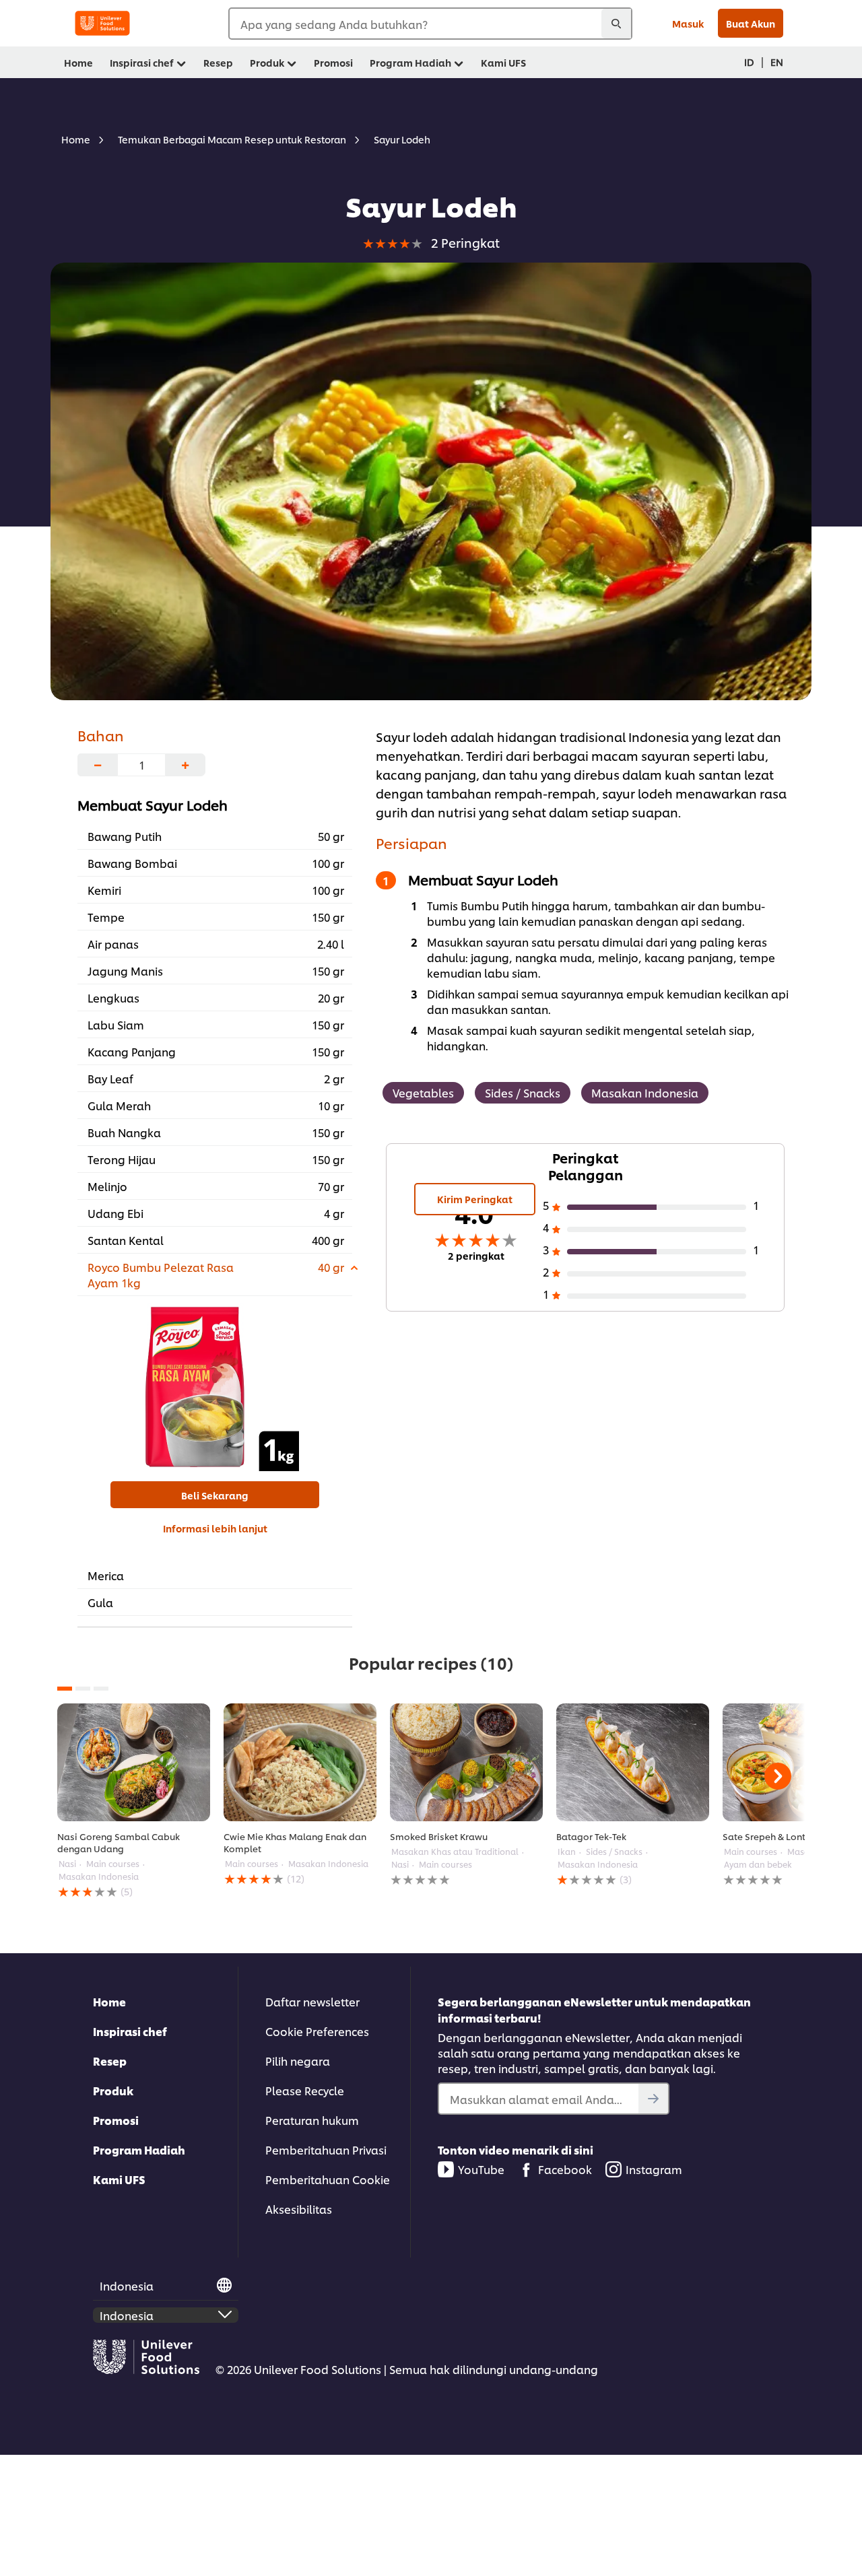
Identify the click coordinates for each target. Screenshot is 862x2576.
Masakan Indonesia (645, 1092)
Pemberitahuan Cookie (328, 2179)
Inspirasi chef (130, 2031)
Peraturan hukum (312, 2120)
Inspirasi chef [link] (142, 62)
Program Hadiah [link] (410, 62)
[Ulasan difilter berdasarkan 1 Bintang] (657, 1296)
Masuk (688, 23)
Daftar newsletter (312, 2001)
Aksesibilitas (299, 2209)
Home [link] (78, 62)
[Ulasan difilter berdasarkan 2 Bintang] (657, 1274)
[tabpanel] (134, 1801)
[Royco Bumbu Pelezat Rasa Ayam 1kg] (215, 1387)
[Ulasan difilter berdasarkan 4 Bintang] (657, 1229)
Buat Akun (751, 23)
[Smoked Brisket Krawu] (466, 1762)
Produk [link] (267, 62)
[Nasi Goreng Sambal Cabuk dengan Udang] (134, 1762)
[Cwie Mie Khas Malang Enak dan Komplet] (300, 1762)
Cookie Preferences (317, 2031)
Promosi (116, 2120)
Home (109, 2001)
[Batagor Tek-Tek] (633, 1762)
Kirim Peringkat (475, 1199)
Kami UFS (119, 2179)
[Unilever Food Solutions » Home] (102, 23)
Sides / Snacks (523, 1092)
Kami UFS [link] (503, 62)
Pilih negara (298, 2061)
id (749, 62)
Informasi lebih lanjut (215, 1528)
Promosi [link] (333, 62)
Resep (110, 2061)
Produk (113, 2090)
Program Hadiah (139, 2149)
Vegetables (423, 1092)
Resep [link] (218, 62)
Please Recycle (305, 2090)
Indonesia (127, 2285)
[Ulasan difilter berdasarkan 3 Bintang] (657, 1252)
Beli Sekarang (215, 1495)
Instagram (654, 2169)
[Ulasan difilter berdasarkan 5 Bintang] (657, 1207)
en (777, 62)
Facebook (565, 2169)
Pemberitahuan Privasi (326, 2149)
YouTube (481, 2169)
